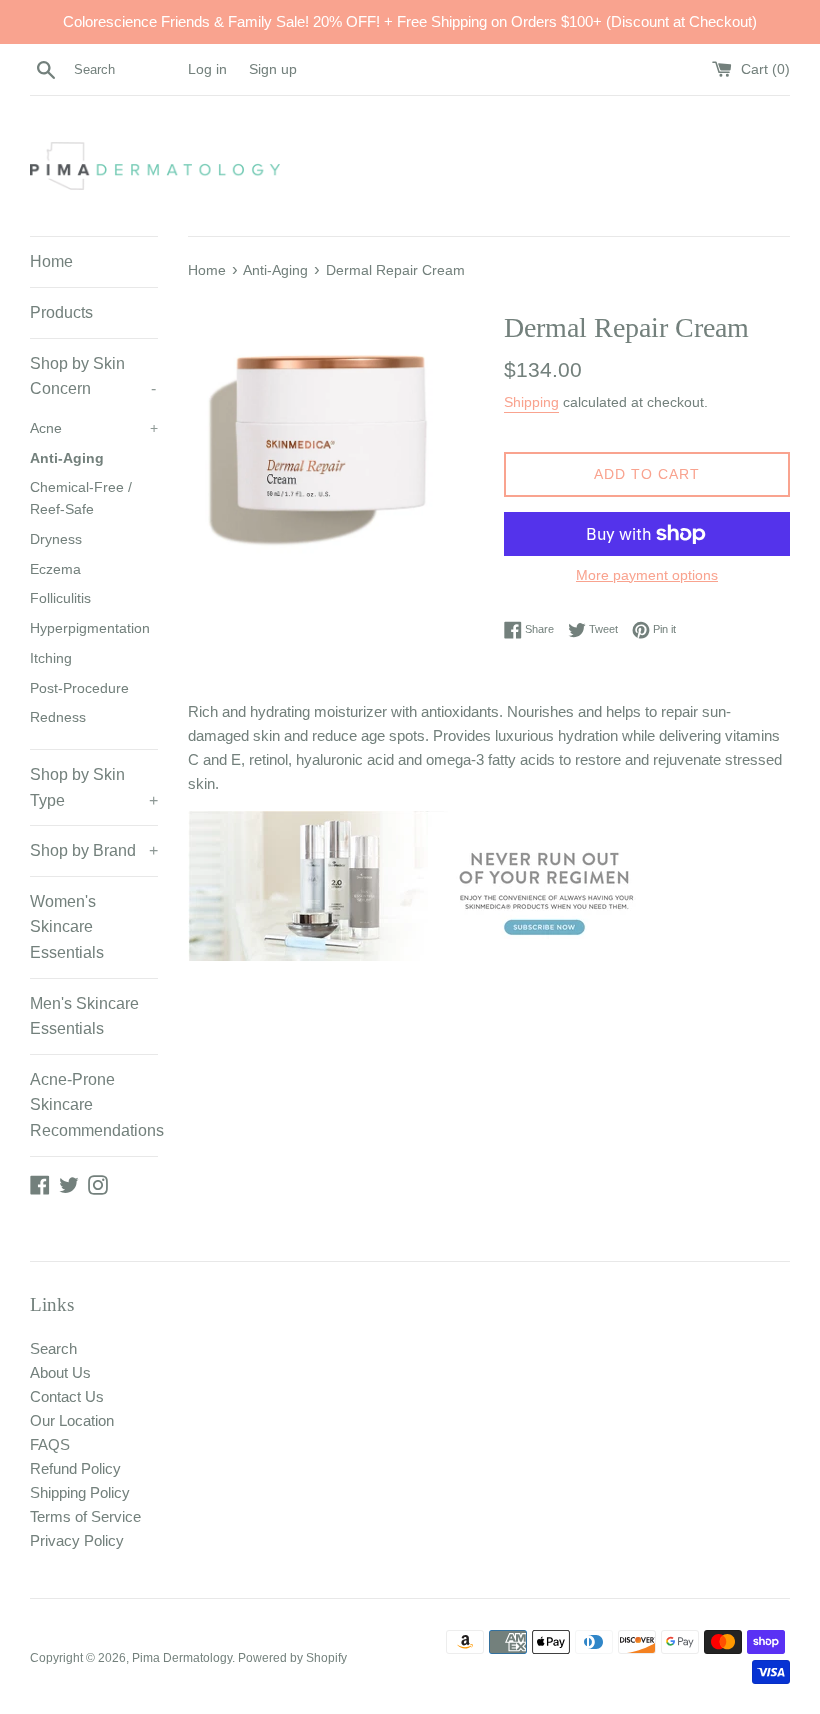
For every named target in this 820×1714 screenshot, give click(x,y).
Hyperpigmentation (90, 628)
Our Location (72, 1420)
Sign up (273, 69)
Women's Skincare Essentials (67, 927)
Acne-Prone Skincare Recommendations (94, 1105)
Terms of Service (85, 1516)
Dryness (56, 539)
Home (51, 261)
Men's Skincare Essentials (84, 1016)
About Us (60, 1372)
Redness (58, 717)
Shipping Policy (80, 1492)
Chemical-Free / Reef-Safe (81, 498)
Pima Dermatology (182, 1658)
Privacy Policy (77, 1540)
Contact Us (67, 1396)
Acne (94, 428)
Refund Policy (75, 1468)
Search (53, 1348)
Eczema (55, 569)
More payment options (647, 575)
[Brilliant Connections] (428, 955)
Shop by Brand (94, 850)
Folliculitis (60, 598)
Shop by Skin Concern (93, 376)
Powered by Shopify (292, 1658)
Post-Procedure (79, 688)
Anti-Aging (67, 458)
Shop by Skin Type (94, 787)
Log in (207, 69)
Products (61, 312)
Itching (51, 658)
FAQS (50, 1444)
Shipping (531, 402)
